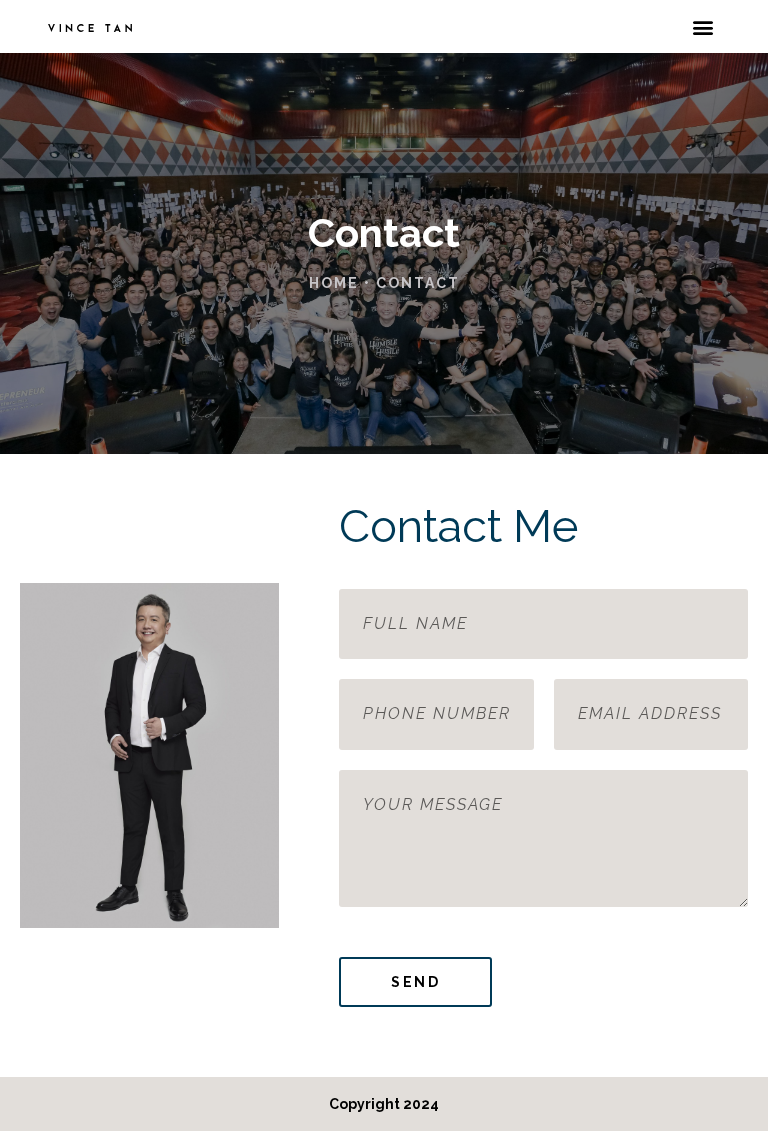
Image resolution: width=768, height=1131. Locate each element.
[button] (703, 26)
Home (334, 283)
